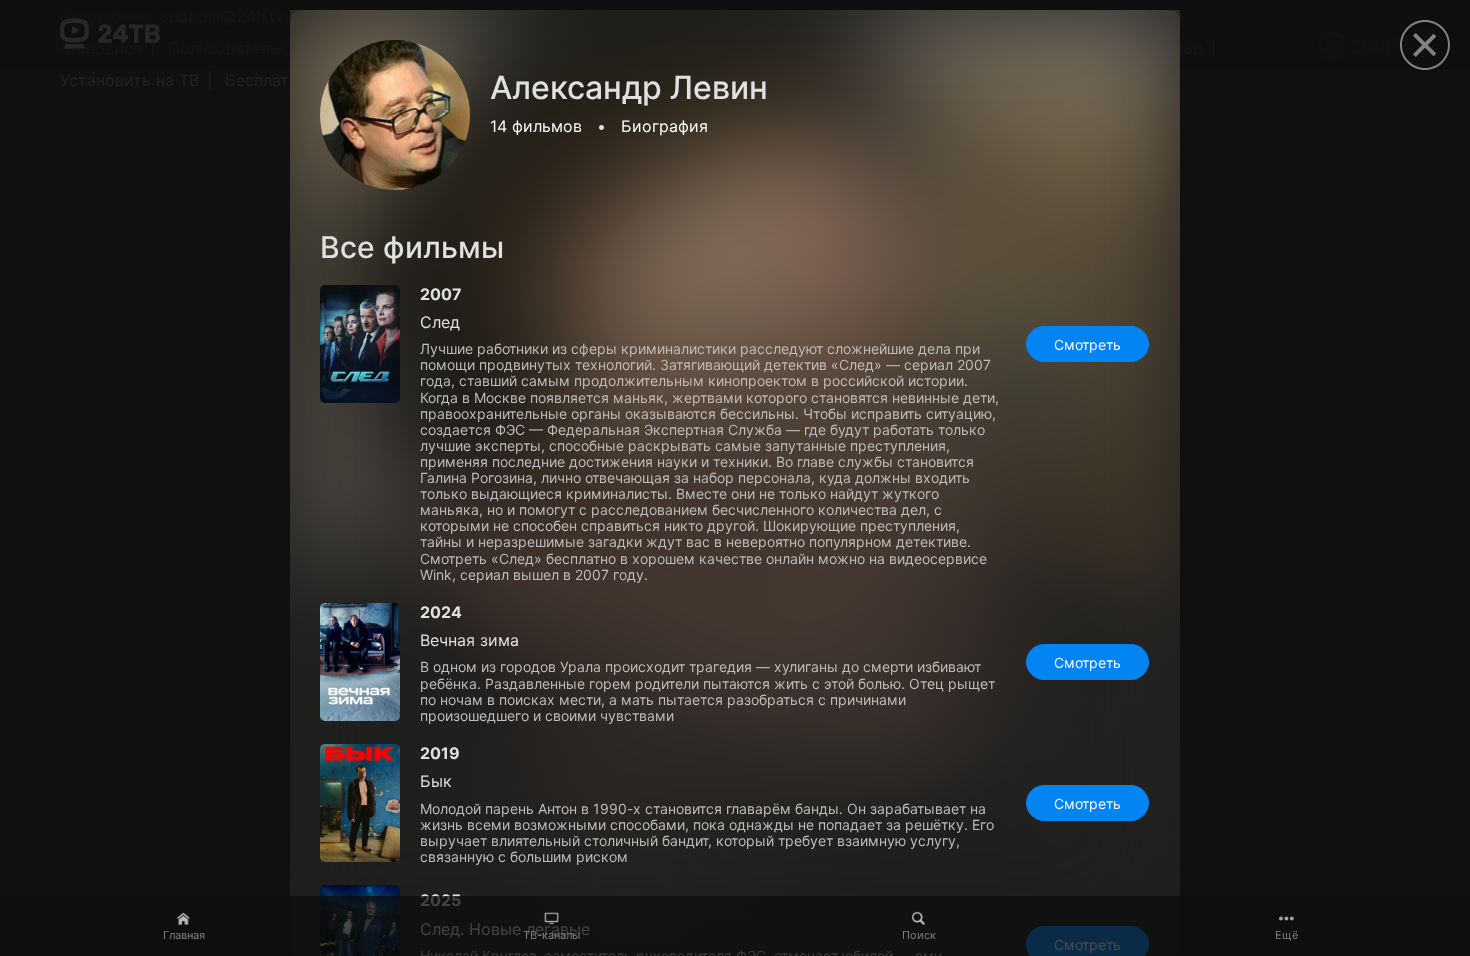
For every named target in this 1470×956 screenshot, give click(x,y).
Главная (184, 935)
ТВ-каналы (551, 935)
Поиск (919, 935)
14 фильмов (536, 126)
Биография (664, 126)
